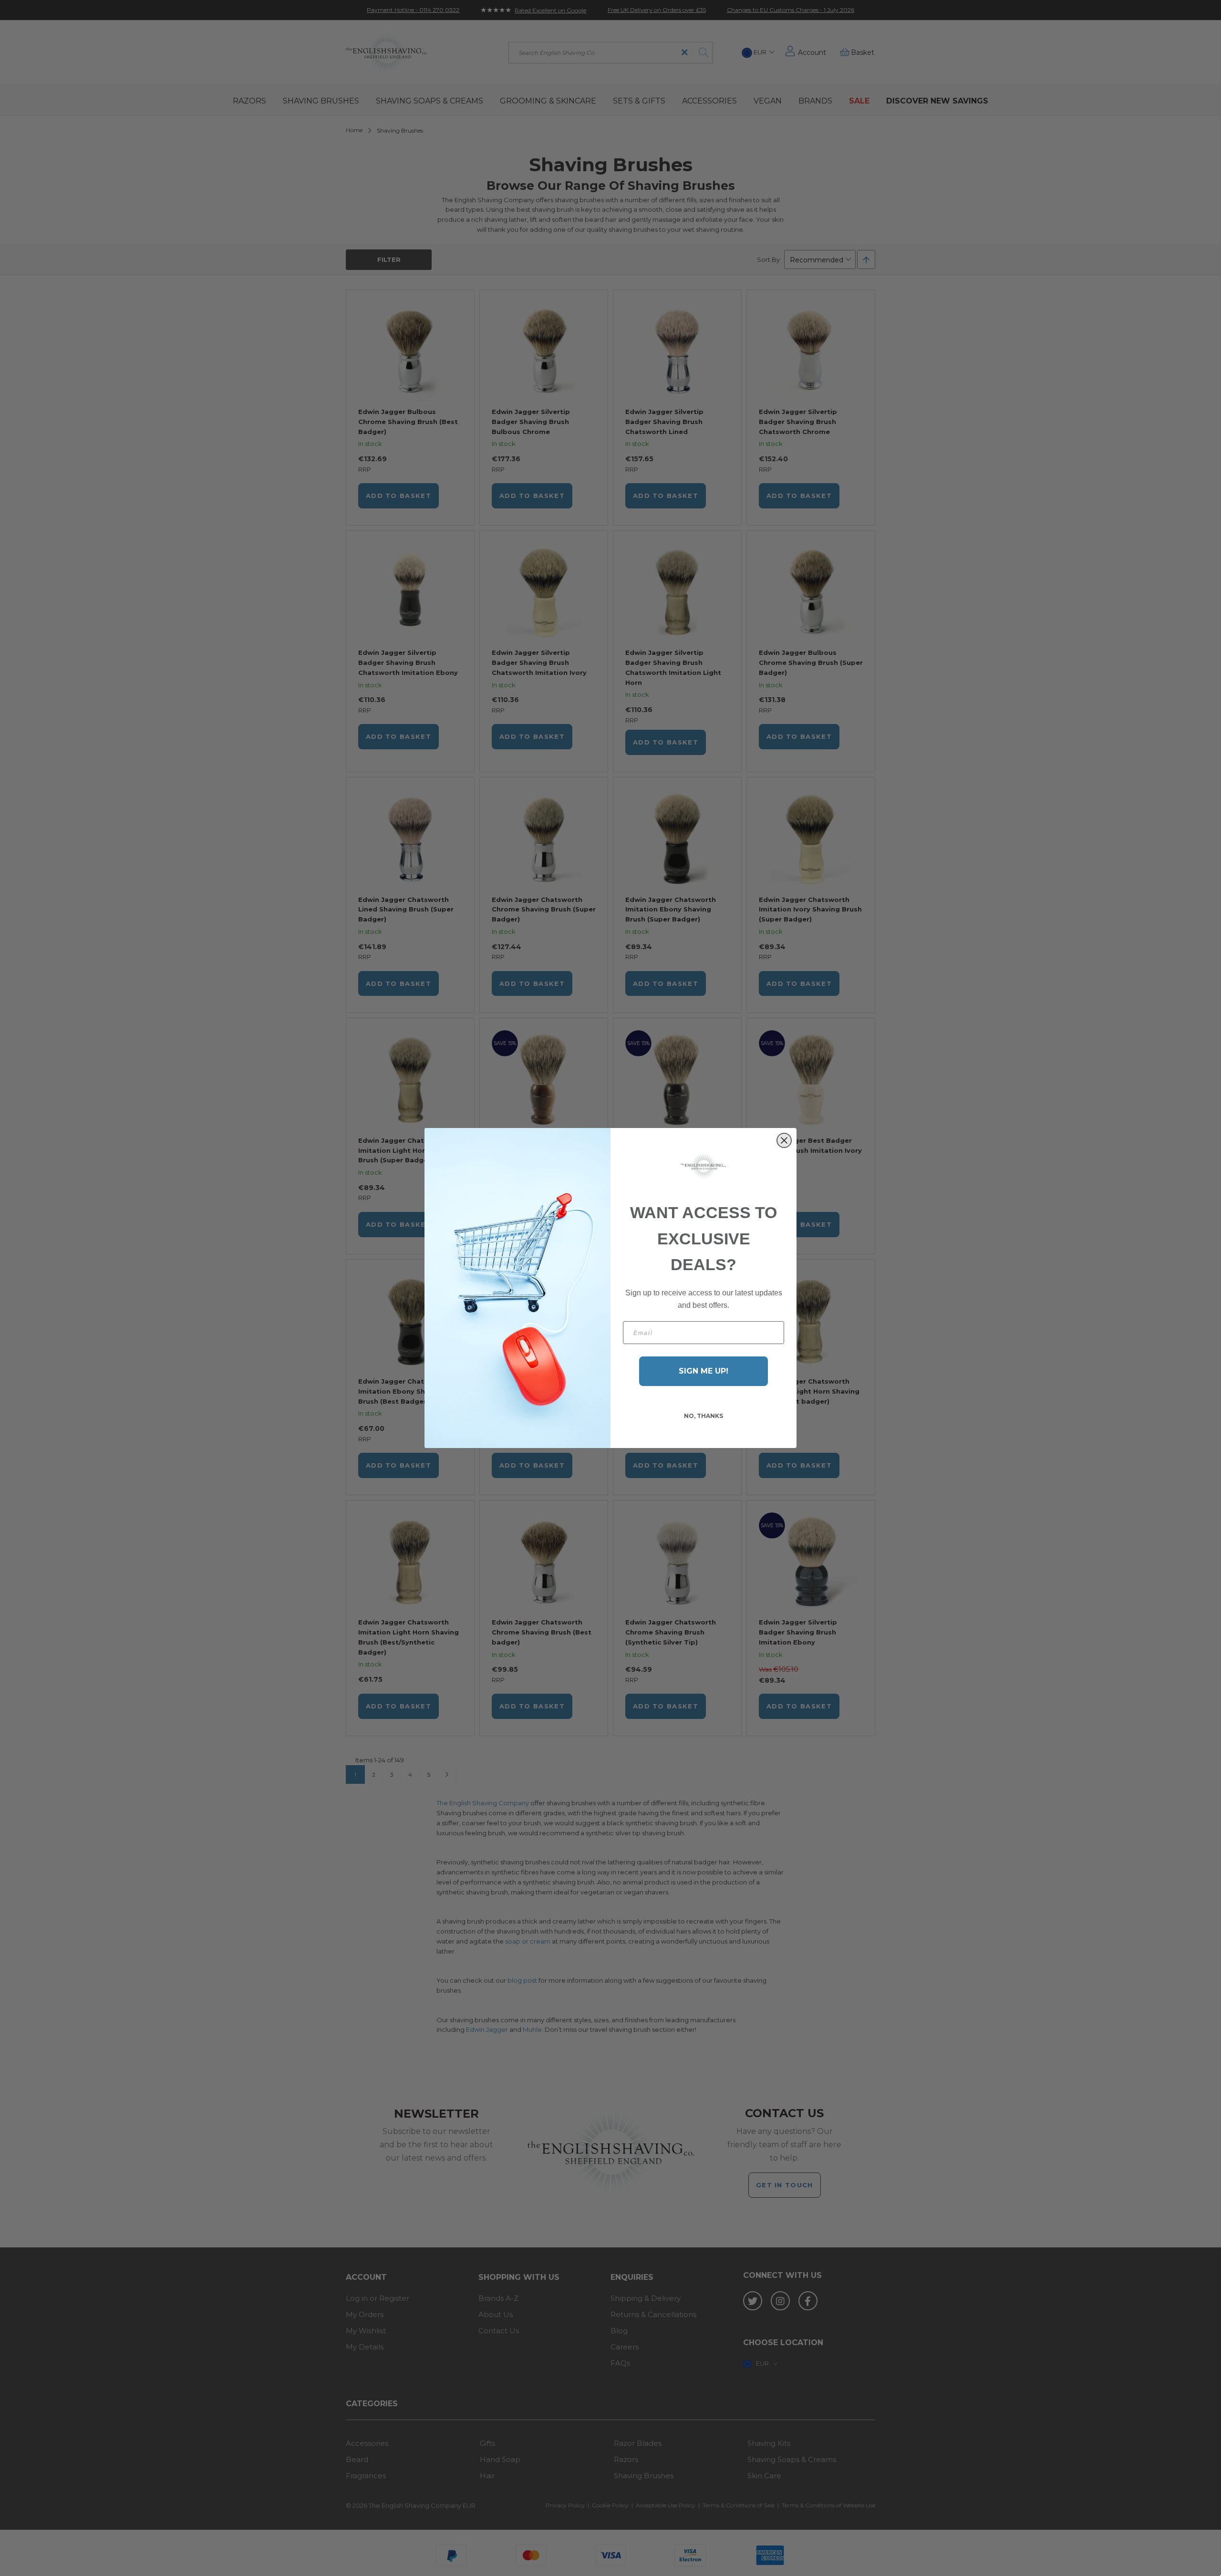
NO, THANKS (704, 1416)
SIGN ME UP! (704, 1371)
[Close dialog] (784, 1140)
